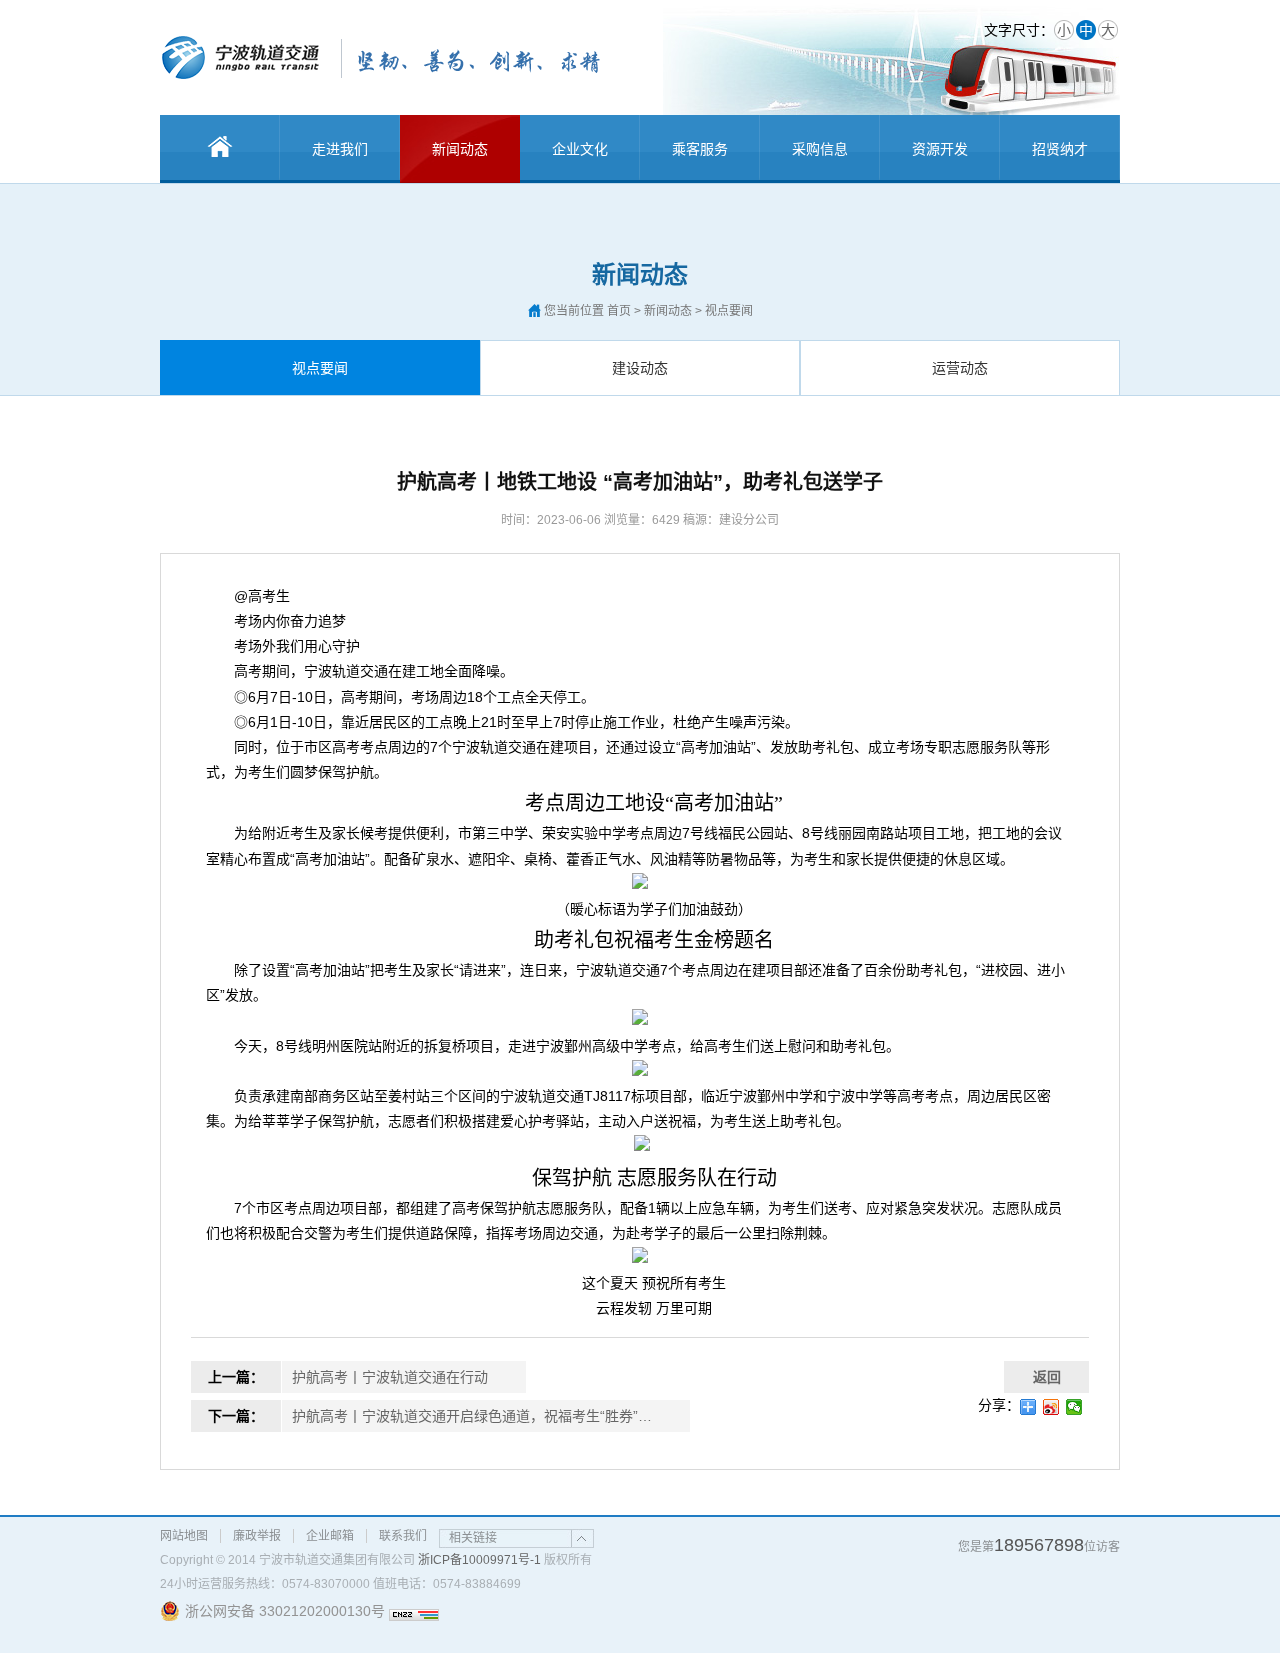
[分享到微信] (1074, 1407)
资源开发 (940, 149)
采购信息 (820, 149)
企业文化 (580, 149)
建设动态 (640, 368)
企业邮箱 (330, 1536)
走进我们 (340, 149)
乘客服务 (700, 149)
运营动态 (960, 368)
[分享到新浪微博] (1051, 1407)
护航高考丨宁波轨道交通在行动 (390, 1377)
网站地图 (184, 1536)
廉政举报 (257, 1536)
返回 (1047, 1377)
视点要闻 (320, 368)
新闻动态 (460, 149)
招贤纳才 (1060, 149)
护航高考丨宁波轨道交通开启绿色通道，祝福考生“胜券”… (472, 1416)
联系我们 (403, 1536)
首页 (619, 311)
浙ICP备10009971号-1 (479, 1560)
